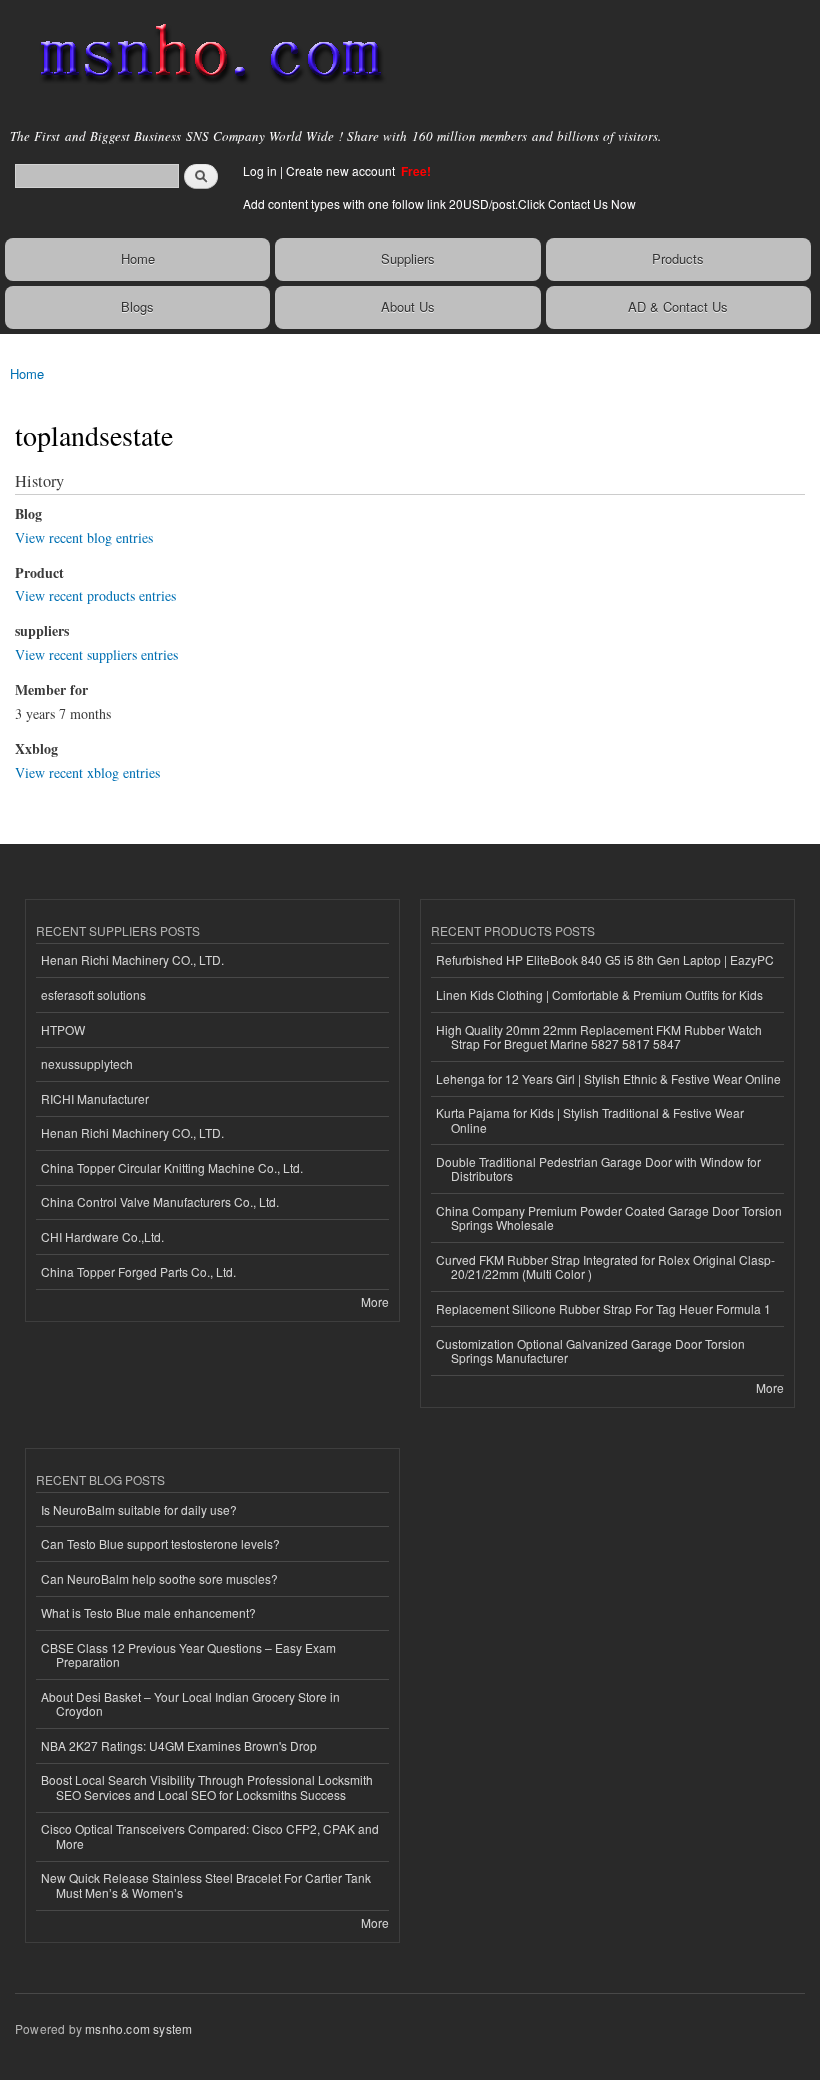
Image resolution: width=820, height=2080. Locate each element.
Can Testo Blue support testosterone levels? (160, 1543)
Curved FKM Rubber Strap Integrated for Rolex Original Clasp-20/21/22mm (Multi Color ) (605, 1266)
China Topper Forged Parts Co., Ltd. (138, 1271)
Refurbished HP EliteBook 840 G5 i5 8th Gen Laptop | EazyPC (605, 959)
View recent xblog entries (87, 772)
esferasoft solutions (93, 994)
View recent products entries (95, 595)
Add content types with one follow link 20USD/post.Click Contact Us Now (439, 203)
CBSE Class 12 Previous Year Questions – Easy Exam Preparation (188, 1654)
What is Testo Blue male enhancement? (148, 1612)
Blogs (137, 306)
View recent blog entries (84, 537)
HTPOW (63, 1029)
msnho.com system (138, 2028)
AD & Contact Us (678, 306)
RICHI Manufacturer (95, 1098)
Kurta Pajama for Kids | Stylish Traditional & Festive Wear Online (590, 1119)
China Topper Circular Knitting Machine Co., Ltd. (172, 1167)
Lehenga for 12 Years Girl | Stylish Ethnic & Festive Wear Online (608, 1078)
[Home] (202, 55)
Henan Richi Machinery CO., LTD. (132, 959)
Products (678, 258)
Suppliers (408, 258)
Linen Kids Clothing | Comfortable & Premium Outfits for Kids (599, 994)
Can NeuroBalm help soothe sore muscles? (159, 1578)
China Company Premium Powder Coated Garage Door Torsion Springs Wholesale (609, 1217)
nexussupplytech (87, 1063)
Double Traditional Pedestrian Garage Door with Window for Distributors (598, 1168)
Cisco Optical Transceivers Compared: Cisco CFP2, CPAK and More (210, 1835)
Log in (260, 170)
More (375, 1301)
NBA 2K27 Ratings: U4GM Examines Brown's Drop (179, 1745)
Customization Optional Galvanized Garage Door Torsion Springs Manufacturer (590, 1350)
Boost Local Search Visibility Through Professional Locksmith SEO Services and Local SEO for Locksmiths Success (207, 1786)
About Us (408, 306)
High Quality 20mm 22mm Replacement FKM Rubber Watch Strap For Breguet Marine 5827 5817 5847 (599, 1036)
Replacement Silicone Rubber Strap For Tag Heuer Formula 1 (603, 1308)
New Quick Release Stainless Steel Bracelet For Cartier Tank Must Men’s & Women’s (206, 1884)
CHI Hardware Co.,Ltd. (102, 1236)
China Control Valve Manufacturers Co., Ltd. (160, 1201)
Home (138, 258)
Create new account (342, 170)
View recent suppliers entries (96, 654)
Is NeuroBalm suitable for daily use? (139, 1509)
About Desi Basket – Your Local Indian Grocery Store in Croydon (190, 1703)
